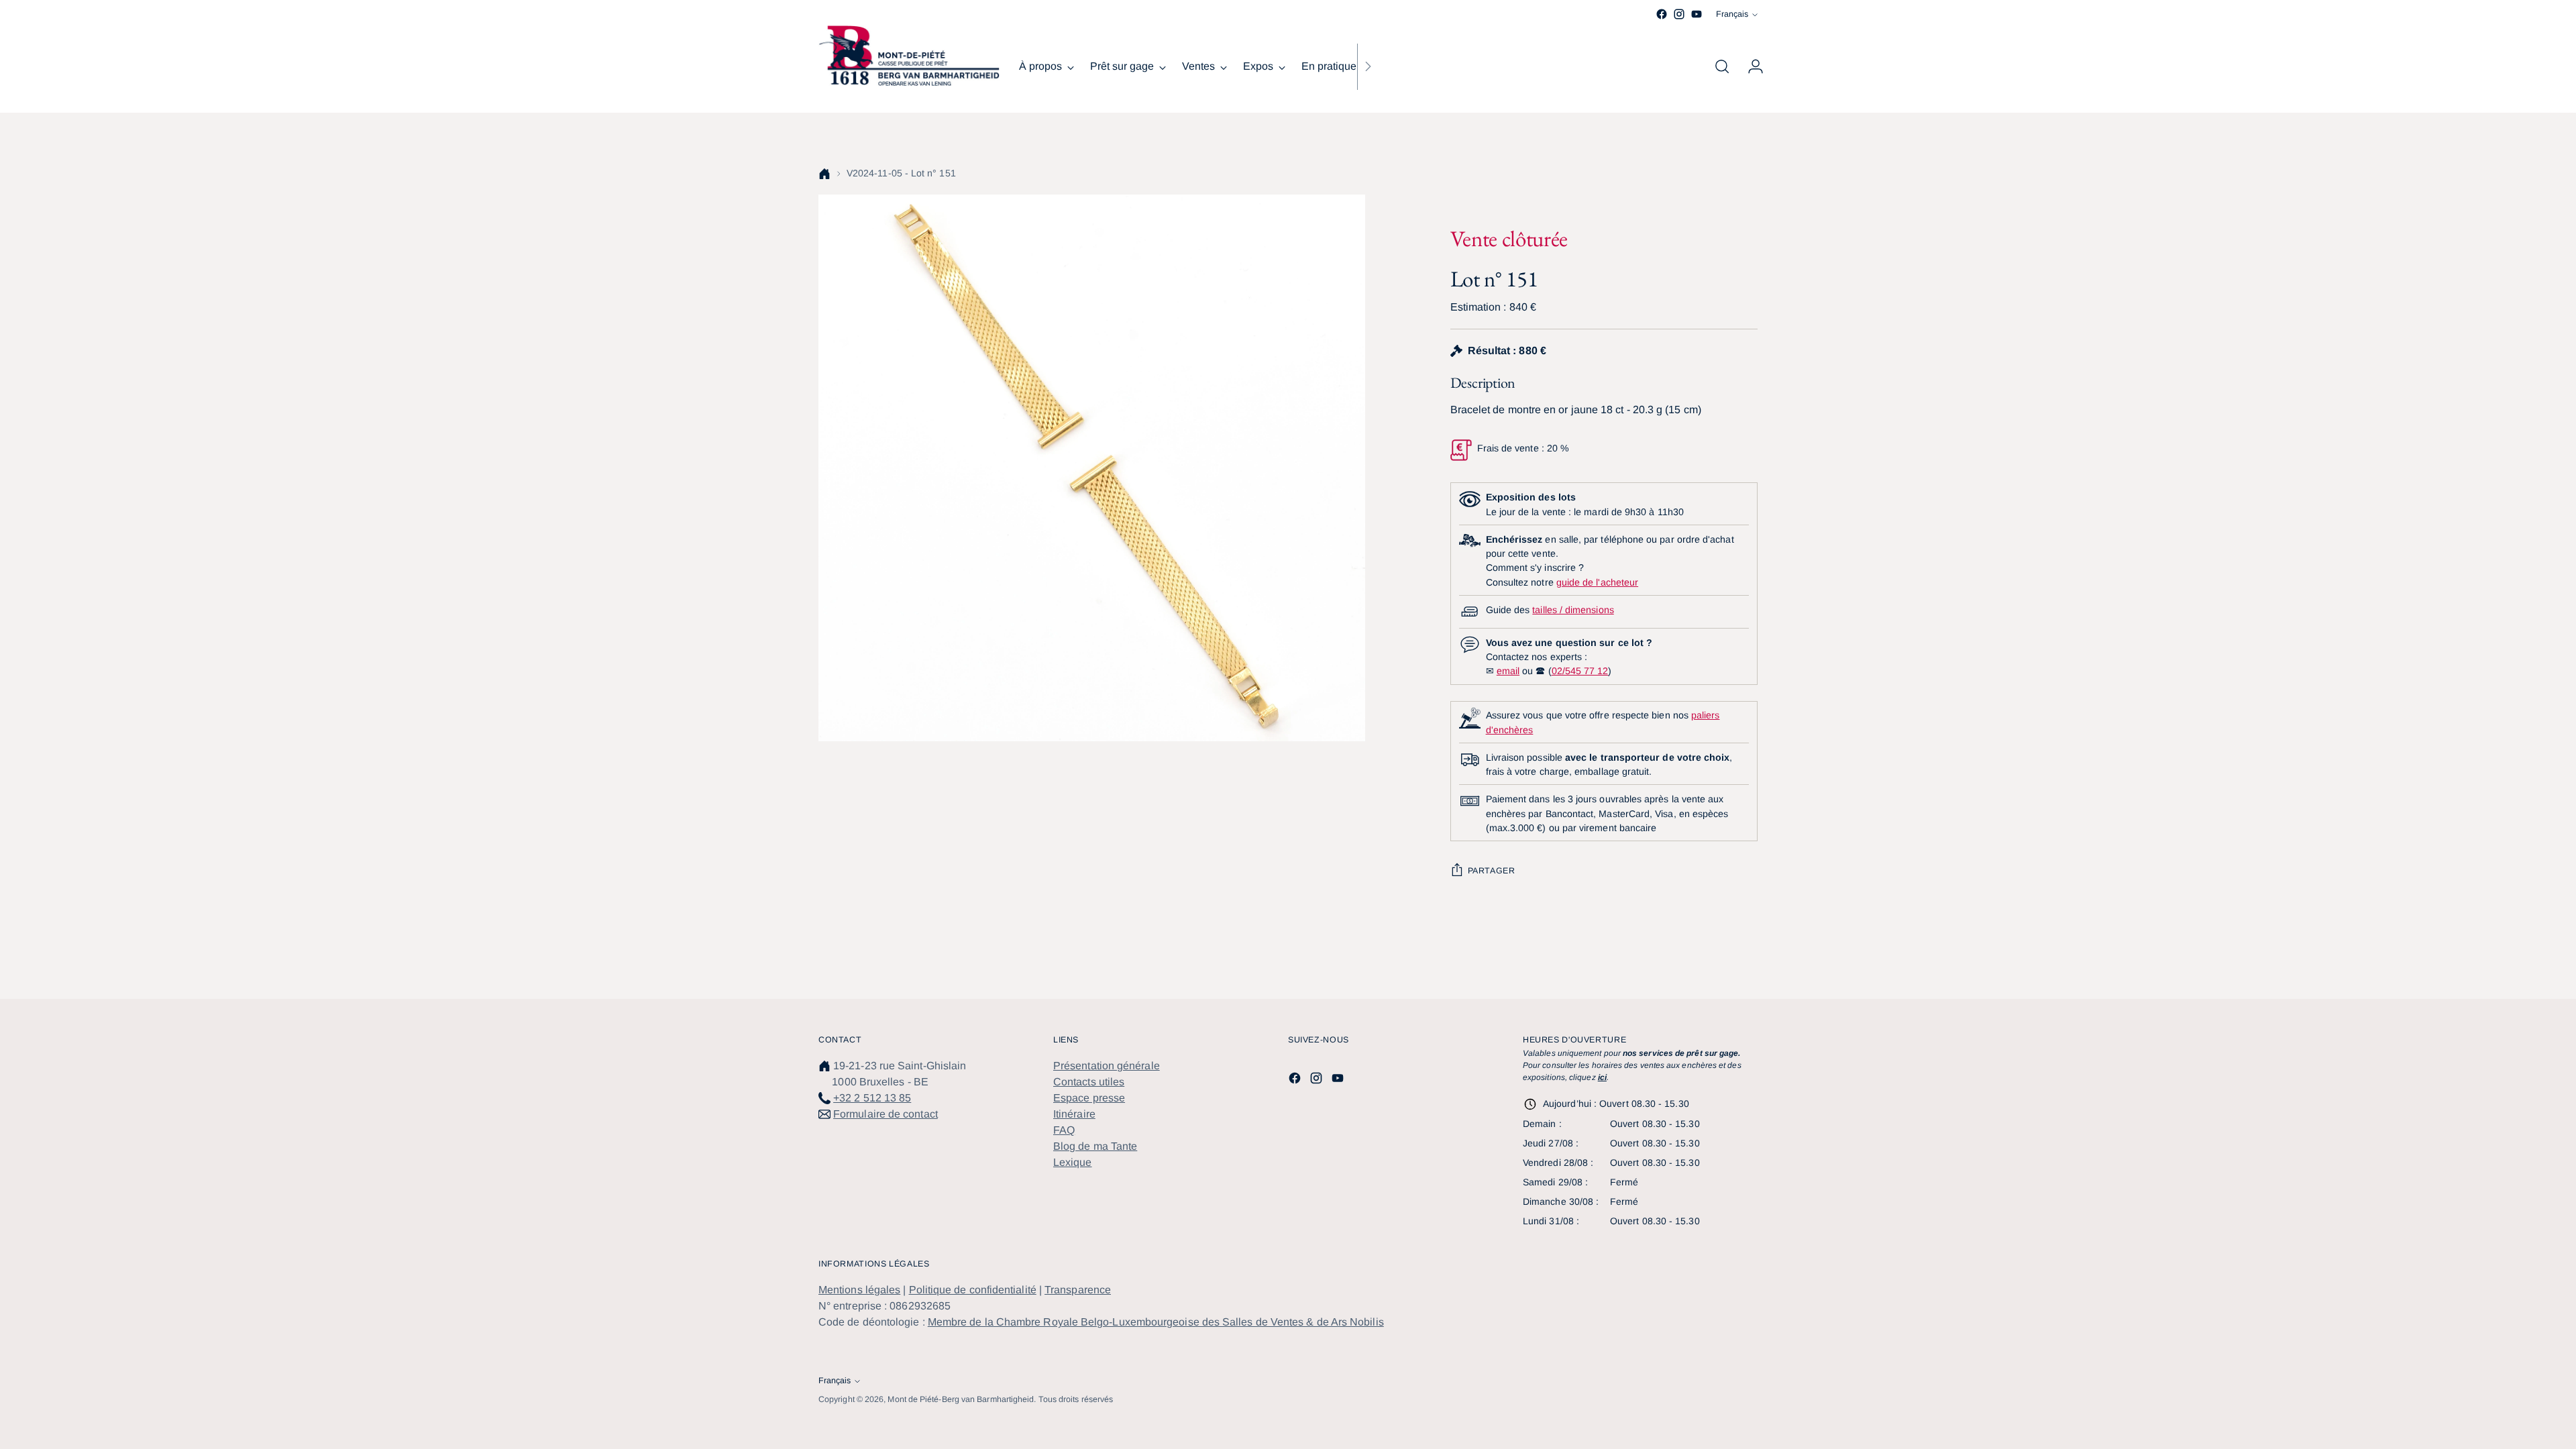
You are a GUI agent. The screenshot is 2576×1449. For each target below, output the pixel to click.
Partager (1492, 871)
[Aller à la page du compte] (1750, 66)
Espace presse (1089, 1098)
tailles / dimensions (1573, 610)
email (1508, 671)
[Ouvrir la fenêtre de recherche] (1722, 66)
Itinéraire (1074, 1114)
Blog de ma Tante (1095, 1146)
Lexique (1073, 1162)
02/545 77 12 (1580, 671)
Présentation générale (1107, 1066)
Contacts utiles (1089, 1082)
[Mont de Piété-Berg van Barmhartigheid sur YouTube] (1697, 14)
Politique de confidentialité (973, 1290)
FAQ (1064, 1130)
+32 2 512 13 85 (872, 1098)
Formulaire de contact (885, 1114)
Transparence (1078, 1290)
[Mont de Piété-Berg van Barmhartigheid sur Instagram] (1679, 14)
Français (1732, 14)
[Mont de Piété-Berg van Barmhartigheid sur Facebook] (1662, 14)
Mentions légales (859, 1290)
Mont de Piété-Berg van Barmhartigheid (961, 1399)
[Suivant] (1368, 66)
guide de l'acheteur (1597, 582)
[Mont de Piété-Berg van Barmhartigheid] (909, 56)
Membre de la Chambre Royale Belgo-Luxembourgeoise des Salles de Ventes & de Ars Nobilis (1156, 1322)
